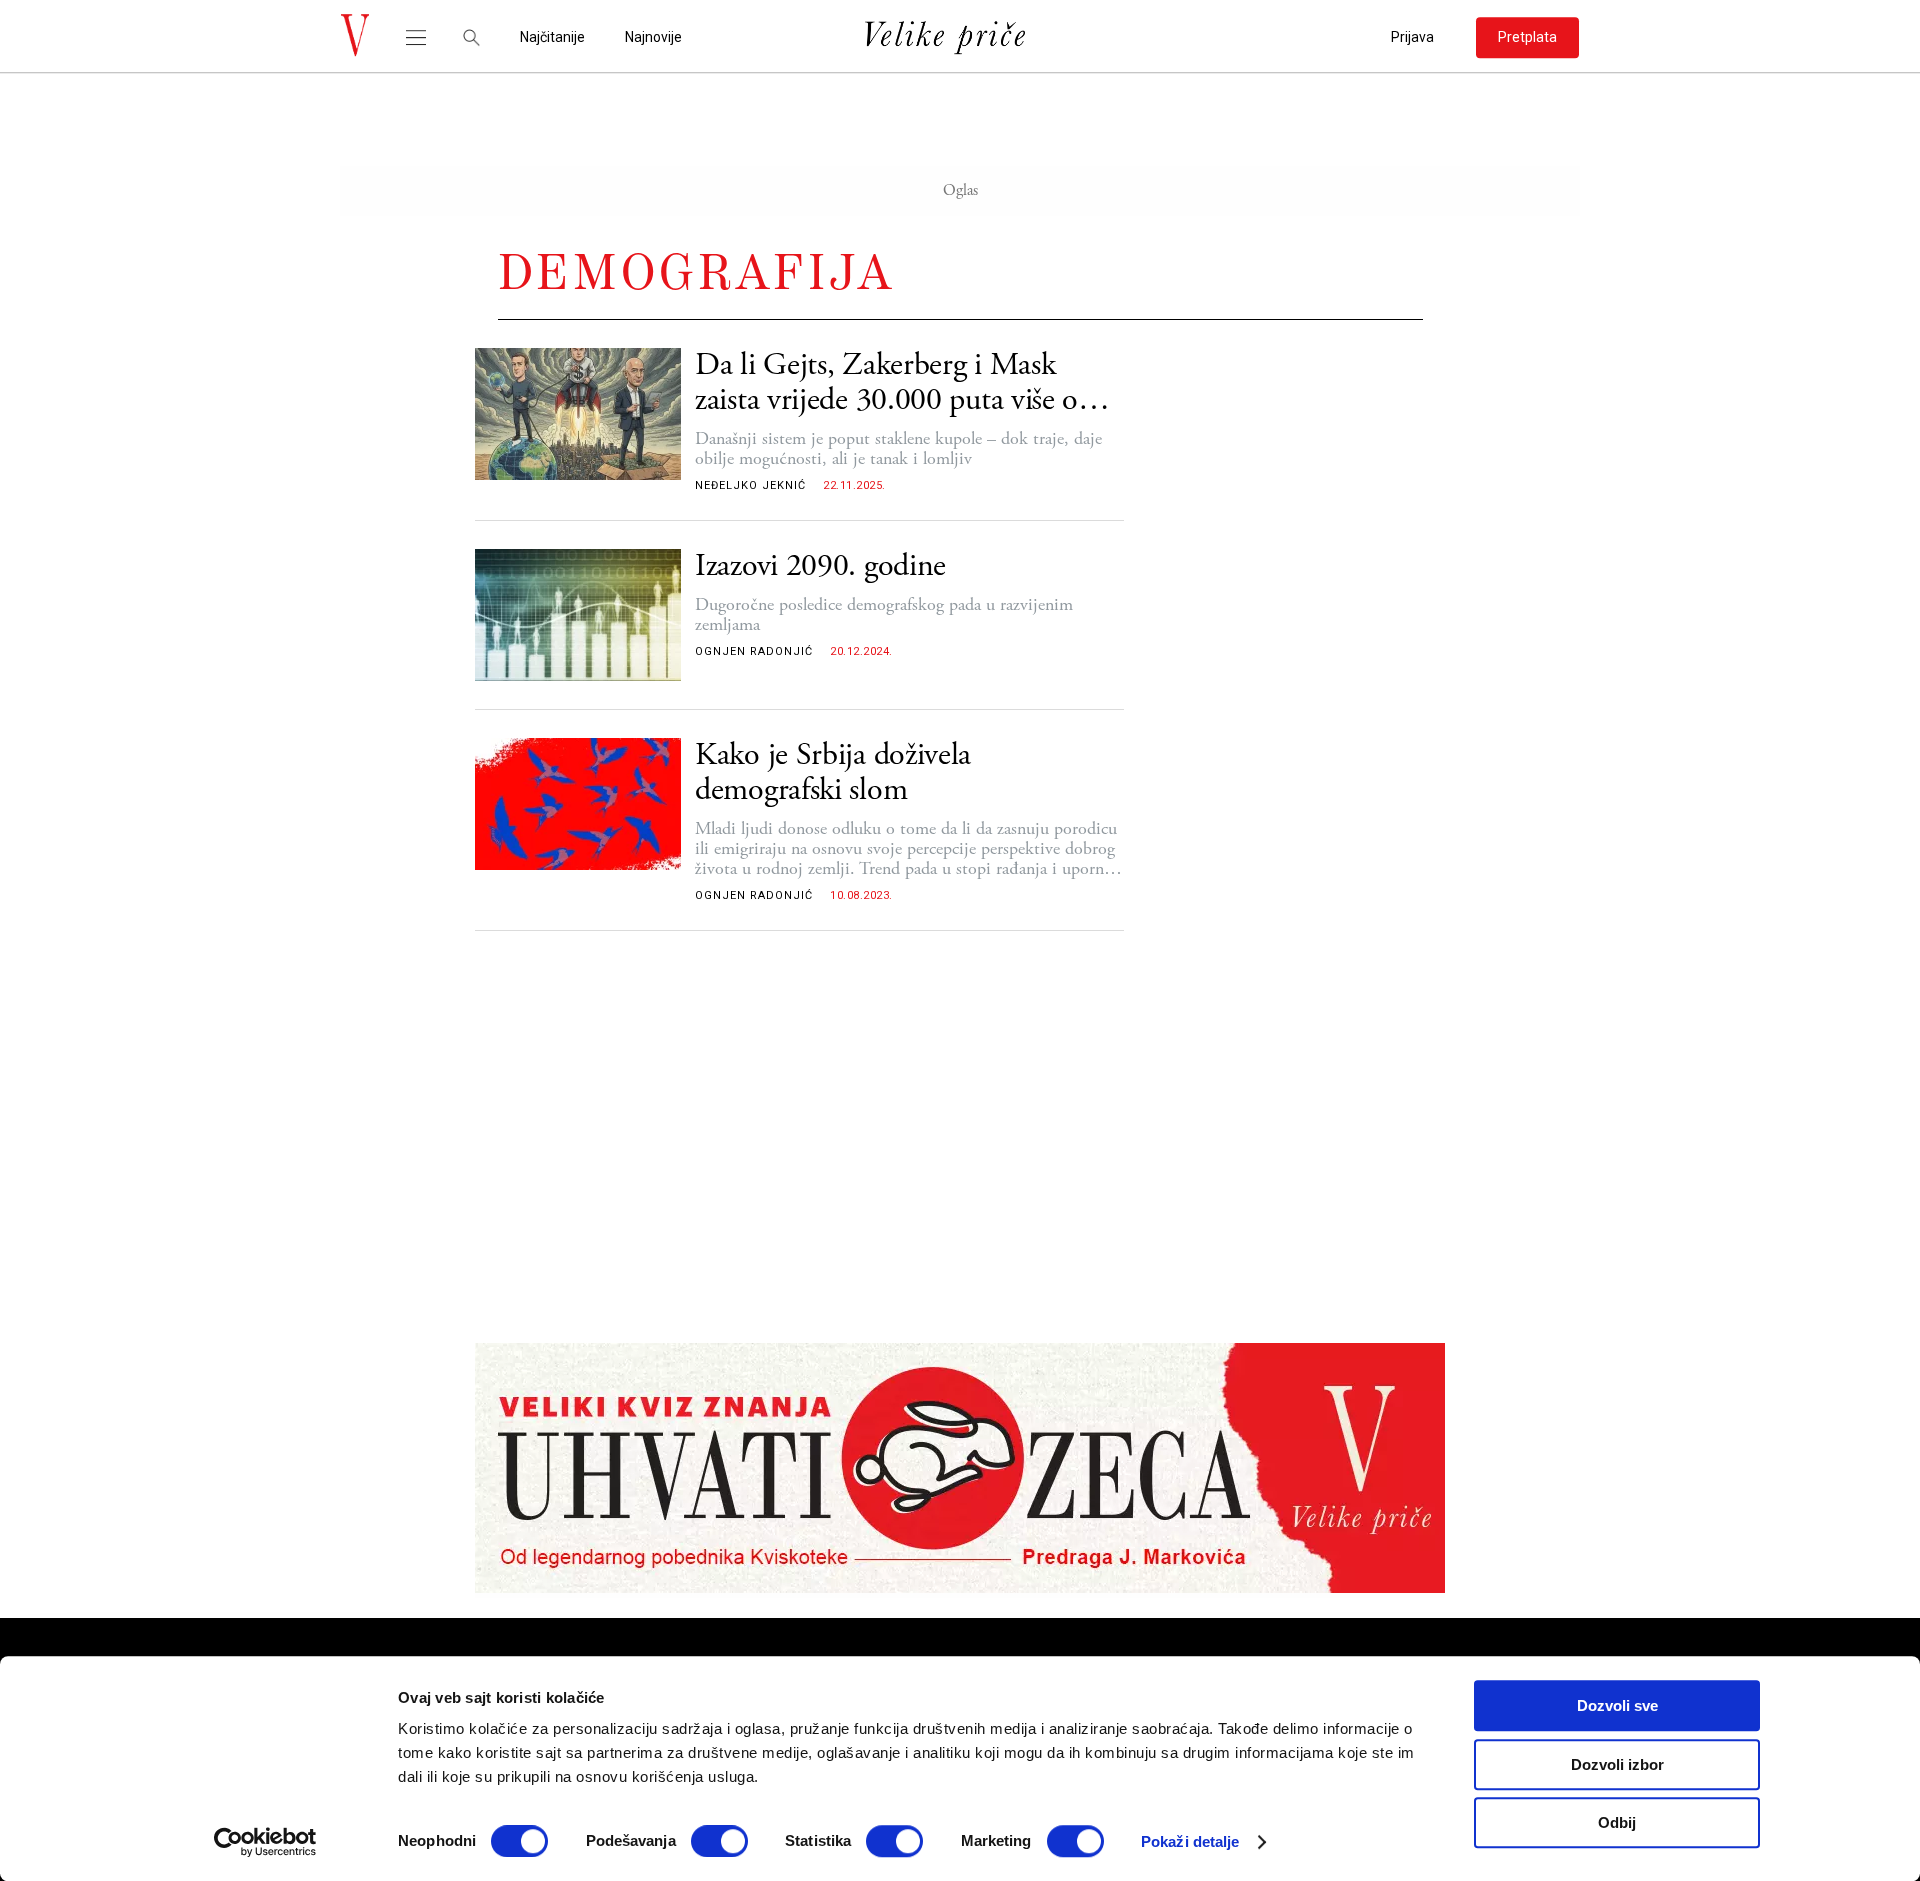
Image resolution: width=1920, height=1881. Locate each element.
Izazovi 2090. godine (820, 566)
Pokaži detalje (1190, 1841)
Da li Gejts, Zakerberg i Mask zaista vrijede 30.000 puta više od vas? (894, 383)
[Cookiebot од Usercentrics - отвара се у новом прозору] (265, 1842)
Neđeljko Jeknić (750, 485)
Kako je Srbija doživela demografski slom (833, 773)
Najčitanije (552, 37)
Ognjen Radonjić (754, 651)
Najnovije (653, 37)
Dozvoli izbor (1617, 1764)
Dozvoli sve (1617, 1705)
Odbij (1617, 1822)
